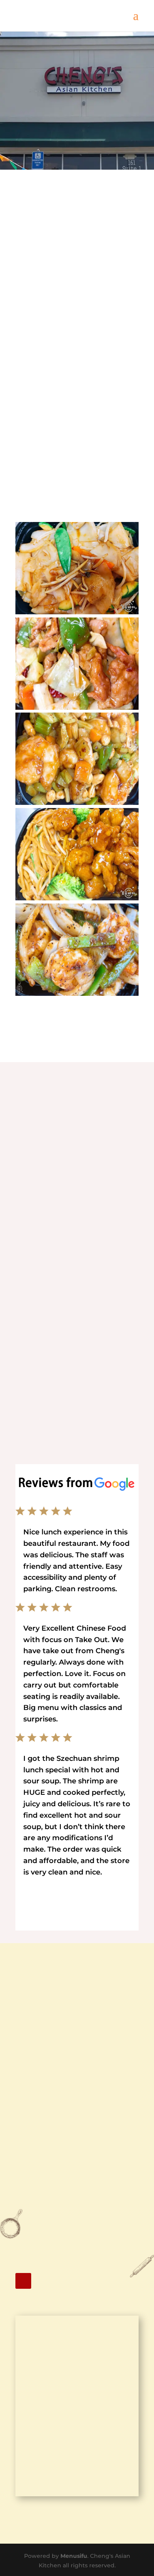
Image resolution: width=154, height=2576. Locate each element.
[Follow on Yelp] (23, 2281)
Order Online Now (77, 1407)
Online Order (77, 134)
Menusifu (74, 2556)
